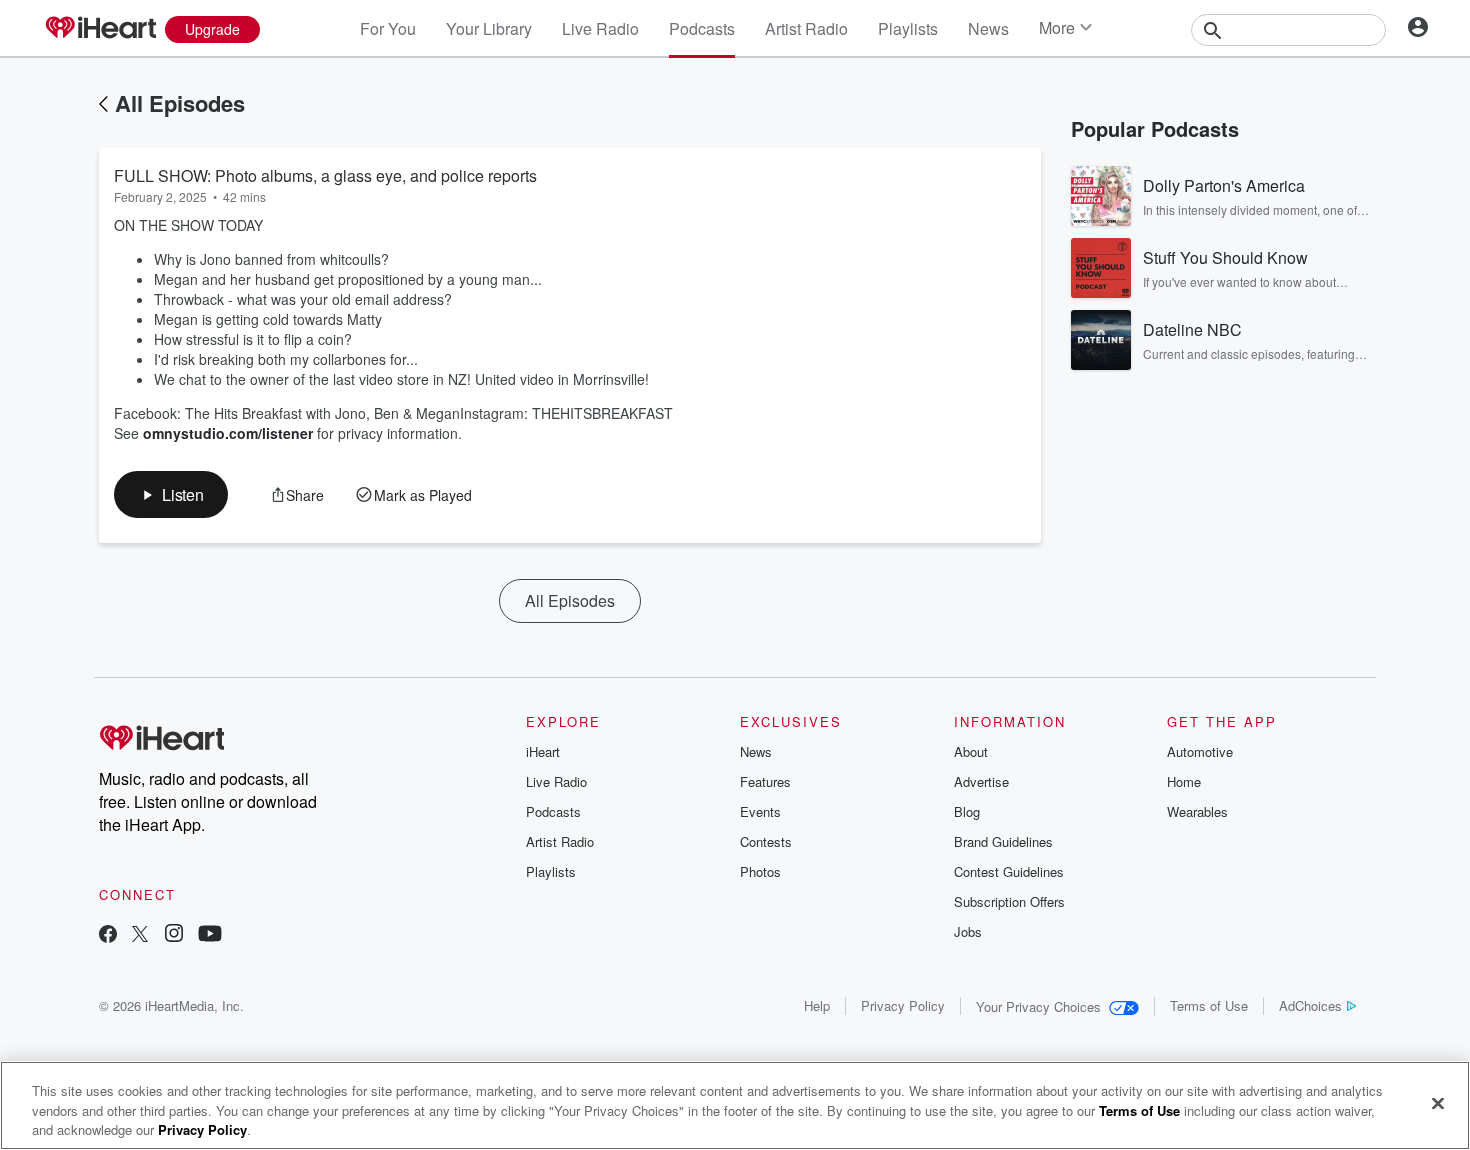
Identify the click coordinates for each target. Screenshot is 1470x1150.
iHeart (543, 751)
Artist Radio (806, 28)
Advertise (981, 781)
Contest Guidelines (1009, 871)
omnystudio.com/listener (228, 433)
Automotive (1200, 751)
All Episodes (180, 103)
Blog (967, 811)
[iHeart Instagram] (174, 935)
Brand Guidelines (1003, 841)
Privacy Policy (903, 1005)
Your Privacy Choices (1038, 1006)
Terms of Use (1209, 1005)
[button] (171, 494)
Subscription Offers (1009, 901)
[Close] (1438, 1103)
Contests (766, 841)
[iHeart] (100, 29)
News (988, 28)
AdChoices (1310, 1005)
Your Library (489, 28)
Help (817, 1005)
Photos (760, 871)
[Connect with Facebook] (108, 935)
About (971, 751)
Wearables (1197, 811)
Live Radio (600, 28)
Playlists (908, 28)
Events (760, 811)
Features (765, 781)
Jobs (968, 931)
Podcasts (702, 28)
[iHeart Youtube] (210, 935)
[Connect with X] (140, 935)
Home (1184, 781)
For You (388, 28)
